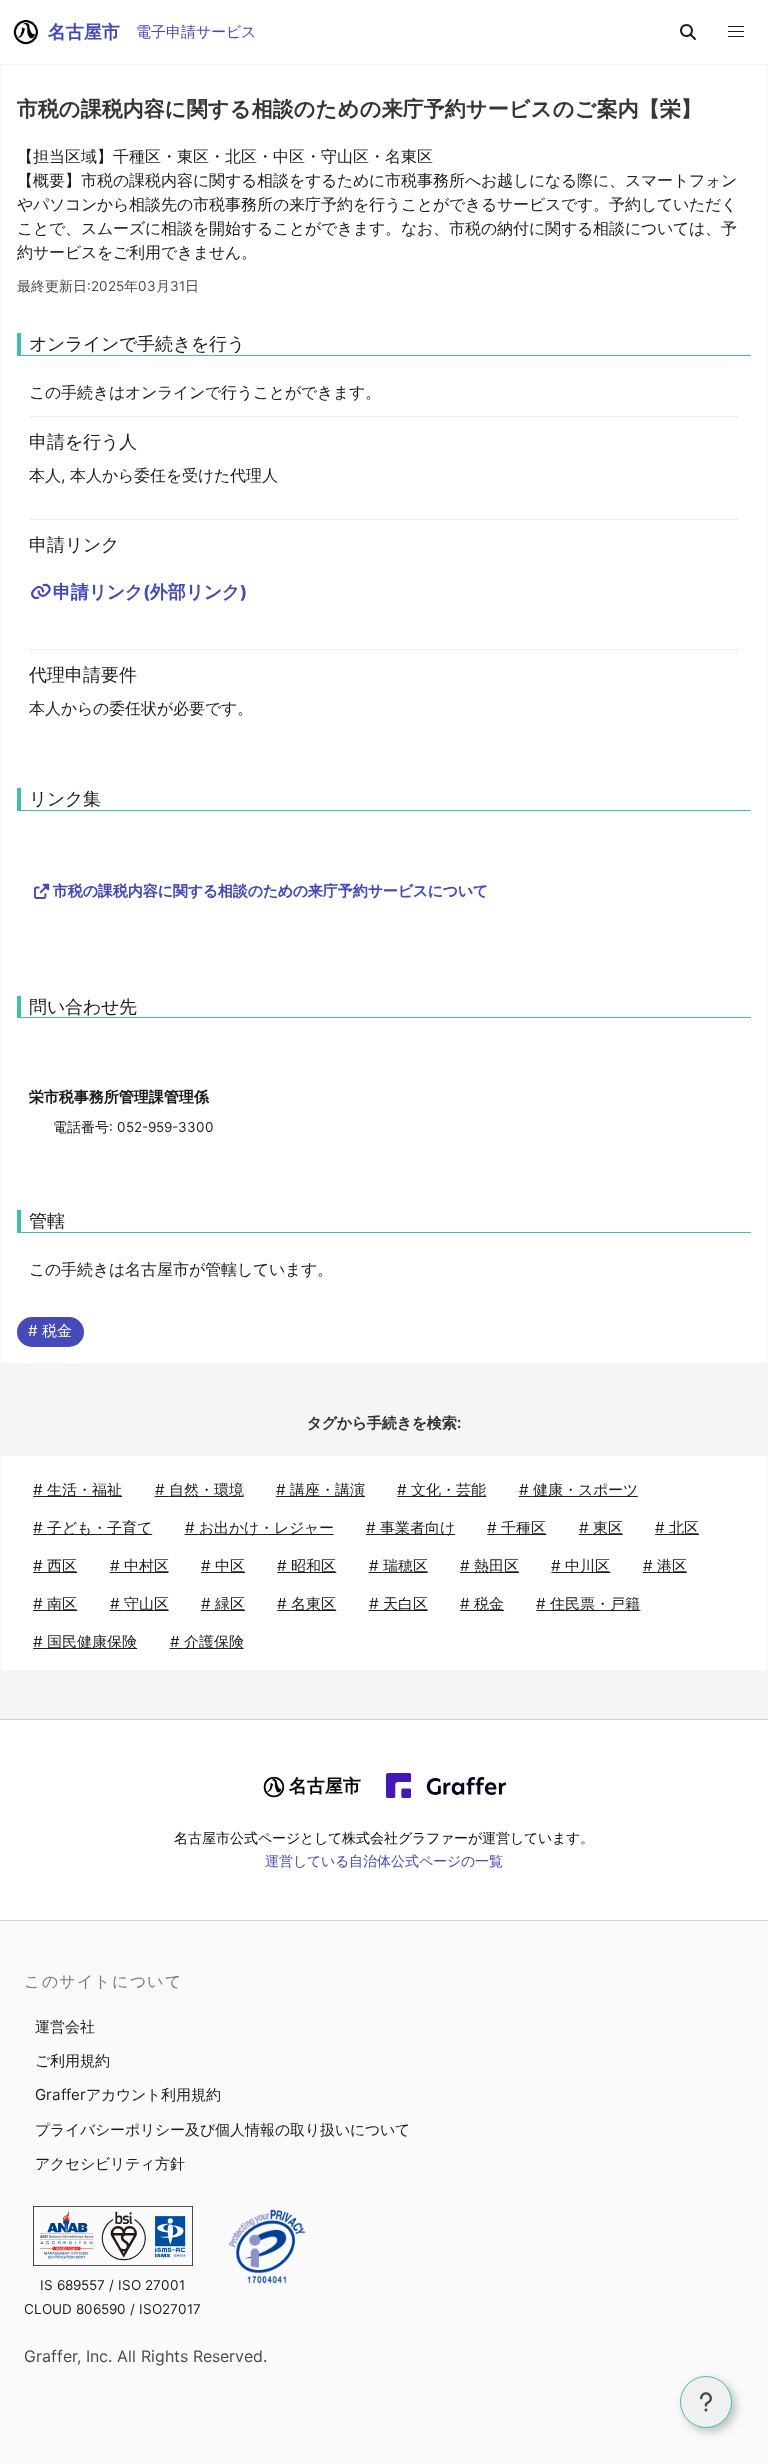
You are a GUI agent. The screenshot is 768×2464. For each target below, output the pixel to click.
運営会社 (65, 2026)
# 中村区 (139, 1565)
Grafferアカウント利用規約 (128, 2094)
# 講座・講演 (320, 1489)
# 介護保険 (207, 1641)
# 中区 (223, 1565)
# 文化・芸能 (441, 1489)
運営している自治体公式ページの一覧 (384, 1861)
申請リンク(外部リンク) (150, 591)
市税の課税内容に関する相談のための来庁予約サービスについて (270, 891)
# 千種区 (516, 1527)
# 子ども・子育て (92, 1527)
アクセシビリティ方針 (110, 2163)
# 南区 (55, 1603)
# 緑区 (223, 1603)
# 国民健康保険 (85, 1641)
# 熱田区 (489, 1565)
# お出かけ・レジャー (259, 1527)
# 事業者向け (410, 1527)
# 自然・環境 (199, 1489)
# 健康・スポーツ (578, 1489)
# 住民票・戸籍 (588, 1603)
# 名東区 (306, 1603)
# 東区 (601, 1527)
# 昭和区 (306, 1565)
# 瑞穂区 (398, 1565)
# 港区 (665, 1565)
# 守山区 (139, 1603)
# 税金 (50, 1330)
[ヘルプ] (706, 2402)
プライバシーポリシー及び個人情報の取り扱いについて (222, 2129)
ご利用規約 (72, 2060)
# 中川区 (580, 1565)
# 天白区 (398, 1603)
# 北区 (677, 1527)
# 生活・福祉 (77, 1489)
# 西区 (55, 1565)
